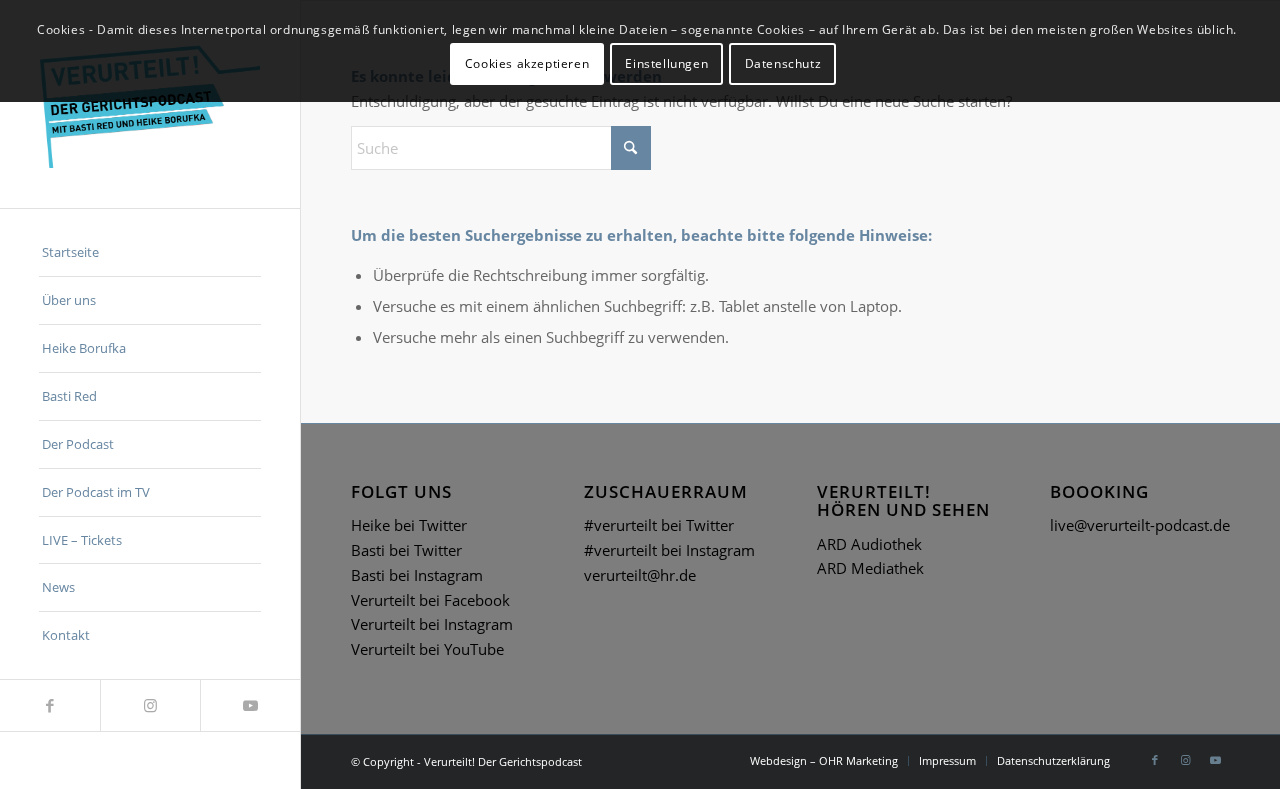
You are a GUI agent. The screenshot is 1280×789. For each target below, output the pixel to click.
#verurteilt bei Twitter (659, 525)
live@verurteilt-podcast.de (1140, 525)
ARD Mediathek (870, 568)
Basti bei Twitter (406, 550)
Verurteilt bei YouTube (427, 649)
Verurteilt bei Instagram (432, 624)
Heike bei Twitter (409, 525)
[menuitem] (150, 253)
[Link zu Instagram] (150, 705)
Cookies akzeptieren (527, 63)
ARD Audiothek (869, 544)
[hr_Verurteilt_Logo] (150, 104)
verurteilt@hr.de (640, 575)
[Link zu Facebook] (50, 705)
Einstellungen (666, 63)
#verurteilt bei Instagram (669, 550)
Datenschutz (783, 63)
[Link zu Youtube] (250, 705)
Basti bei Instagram (417, 575)
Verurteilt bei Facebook (430, 600)
